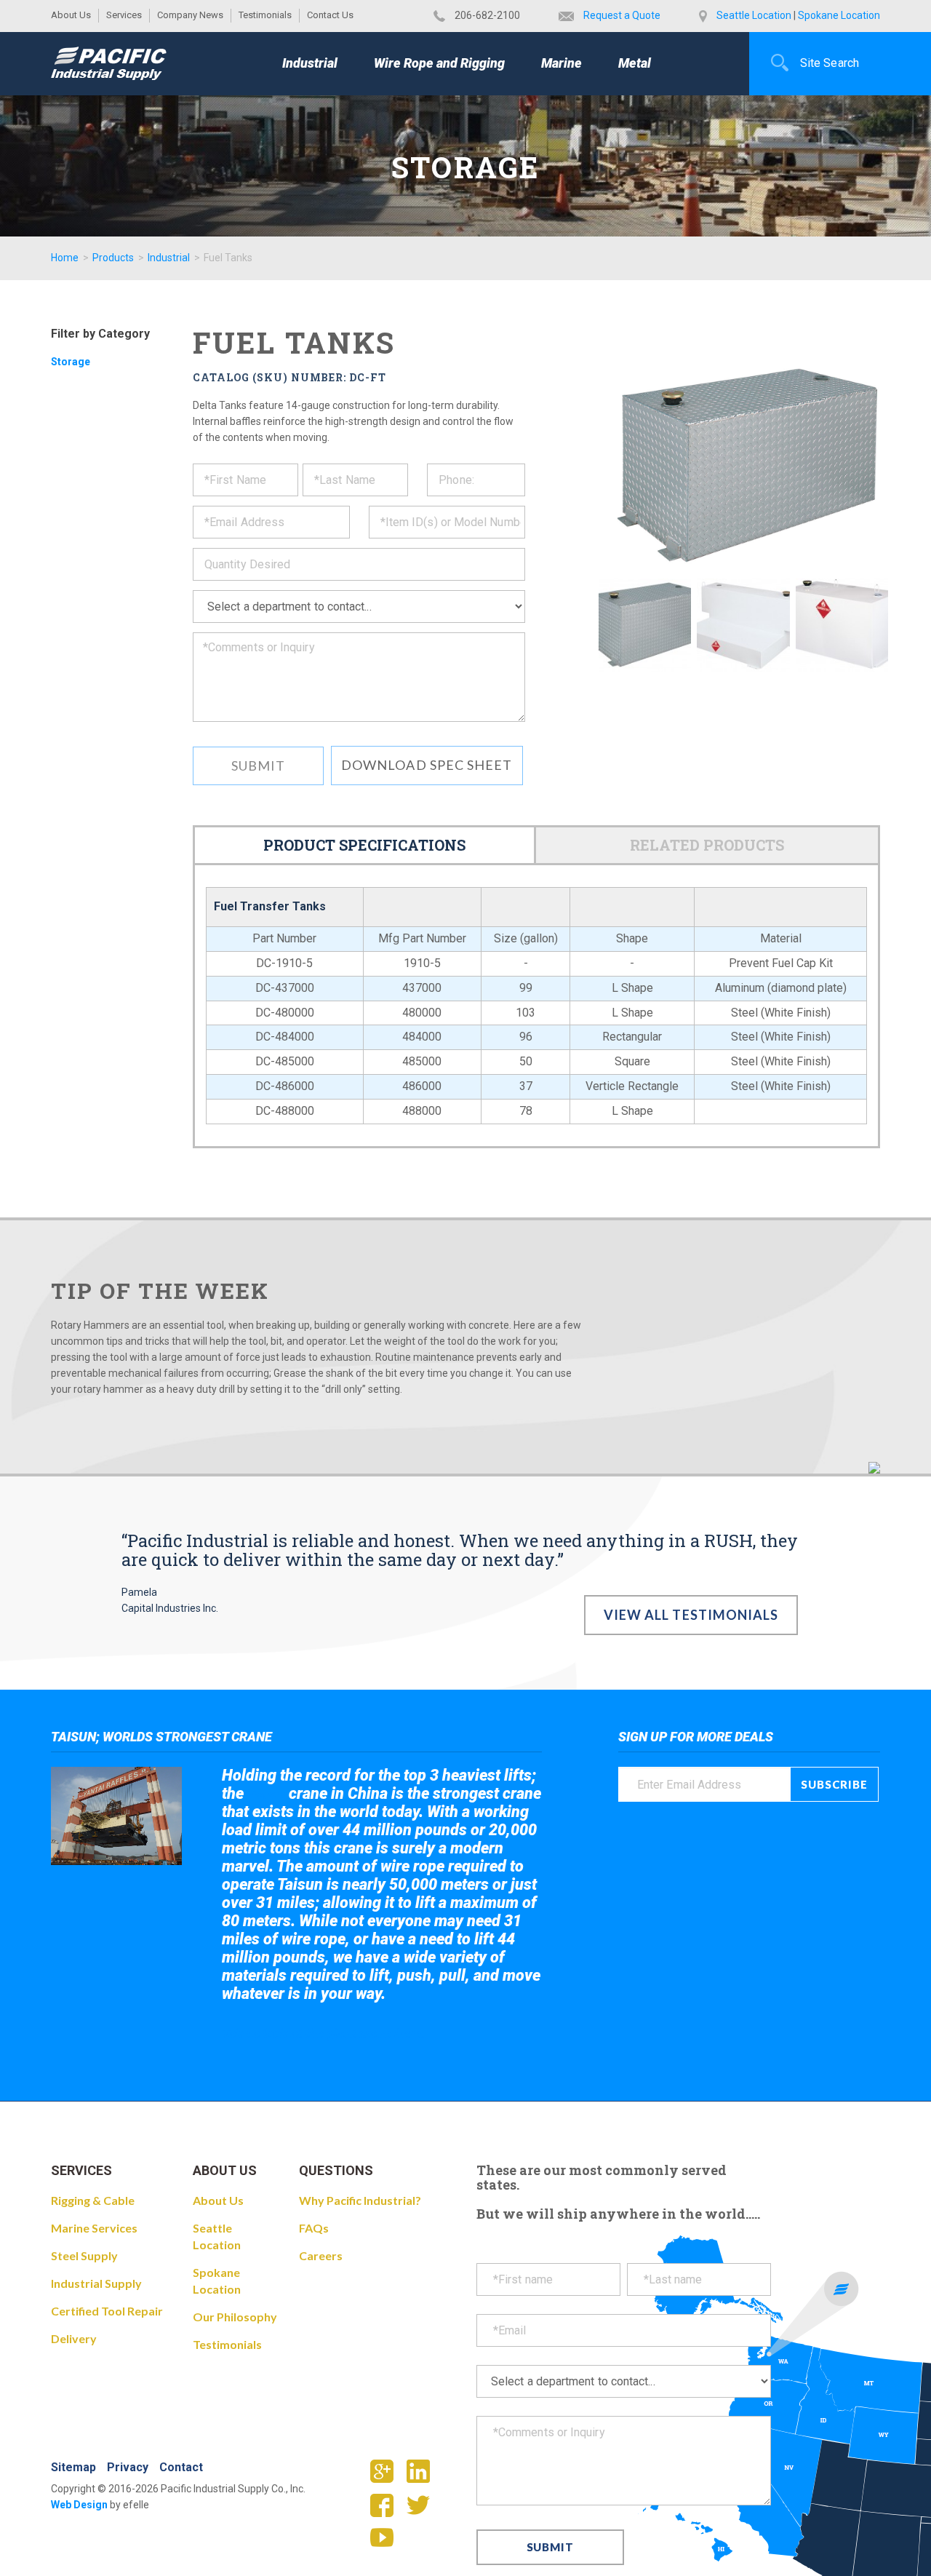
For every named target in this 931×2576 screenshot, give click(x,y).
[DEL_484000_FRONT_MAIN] (842, 625)
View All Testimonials (691, 1615)
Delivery (74, 2338)
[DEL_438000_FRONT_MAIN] (645, 625)
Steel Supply (84, 2255)
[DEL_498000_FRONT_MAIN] (743, 625)
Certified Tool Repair (107, 2311)
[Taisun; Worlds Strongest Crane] (116, 1816)
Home (65, 258)
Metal (635, 63)
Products (113, 258)
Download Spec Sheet (427, 765)
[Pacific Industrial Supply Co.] (109, 63)
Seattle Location (754, 15)
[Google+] (387, 2476)
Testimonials (265, 15)
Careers (321, 2255)
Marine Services (94, 2228)
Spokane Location (839, 15)
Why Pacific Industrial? (360, 2200)
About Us (71, 15)
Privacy (128, 2467)
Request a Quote (622, 15)
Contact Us (330, 15)
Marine (562, 63)
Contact (181, 2467)
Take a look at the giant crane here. (323, 2034)
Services (124, 15)
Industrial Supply (96, 2283)
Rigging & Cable (93, 2200)
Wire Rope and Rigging (439, 63)
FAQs (314, 2228)
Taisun (267, 1794)
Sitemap (73, 2467)
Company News (190, 15)
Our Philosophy (235, 2317)
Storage (71, 362)
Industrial (310, 63)
